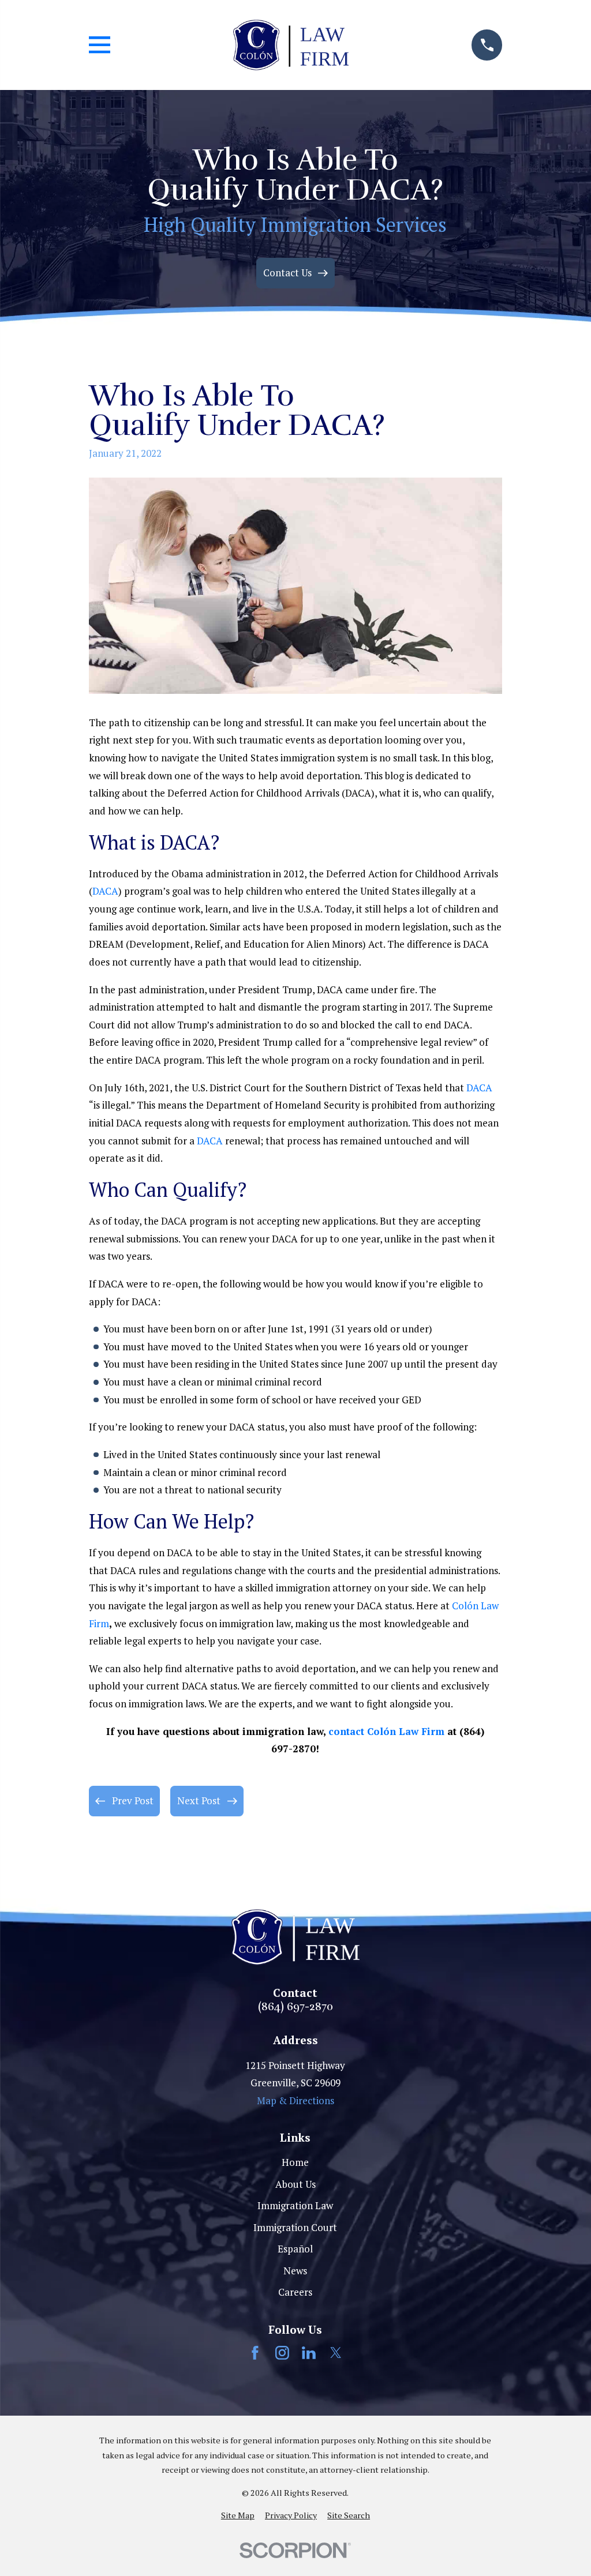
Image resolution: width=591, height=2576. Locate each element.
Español (295, 2249)
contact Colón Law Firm (386, 1731)
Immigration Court (295, 2227)
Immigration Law (295, 2205)
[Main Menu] (100, 45)
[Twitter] (336, 2353)
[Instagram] (282, 2353)
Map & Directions (295, 2100)
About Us (295, 2184)
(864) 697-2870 (295, 2007)
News (295, 2271)
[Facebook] (255, 2353)
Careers (295, 2292)
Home (295, 2162)
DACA (105, 891)
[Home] (291, 45)
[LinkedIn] (309, 2353)
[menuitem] (238, 2515)
